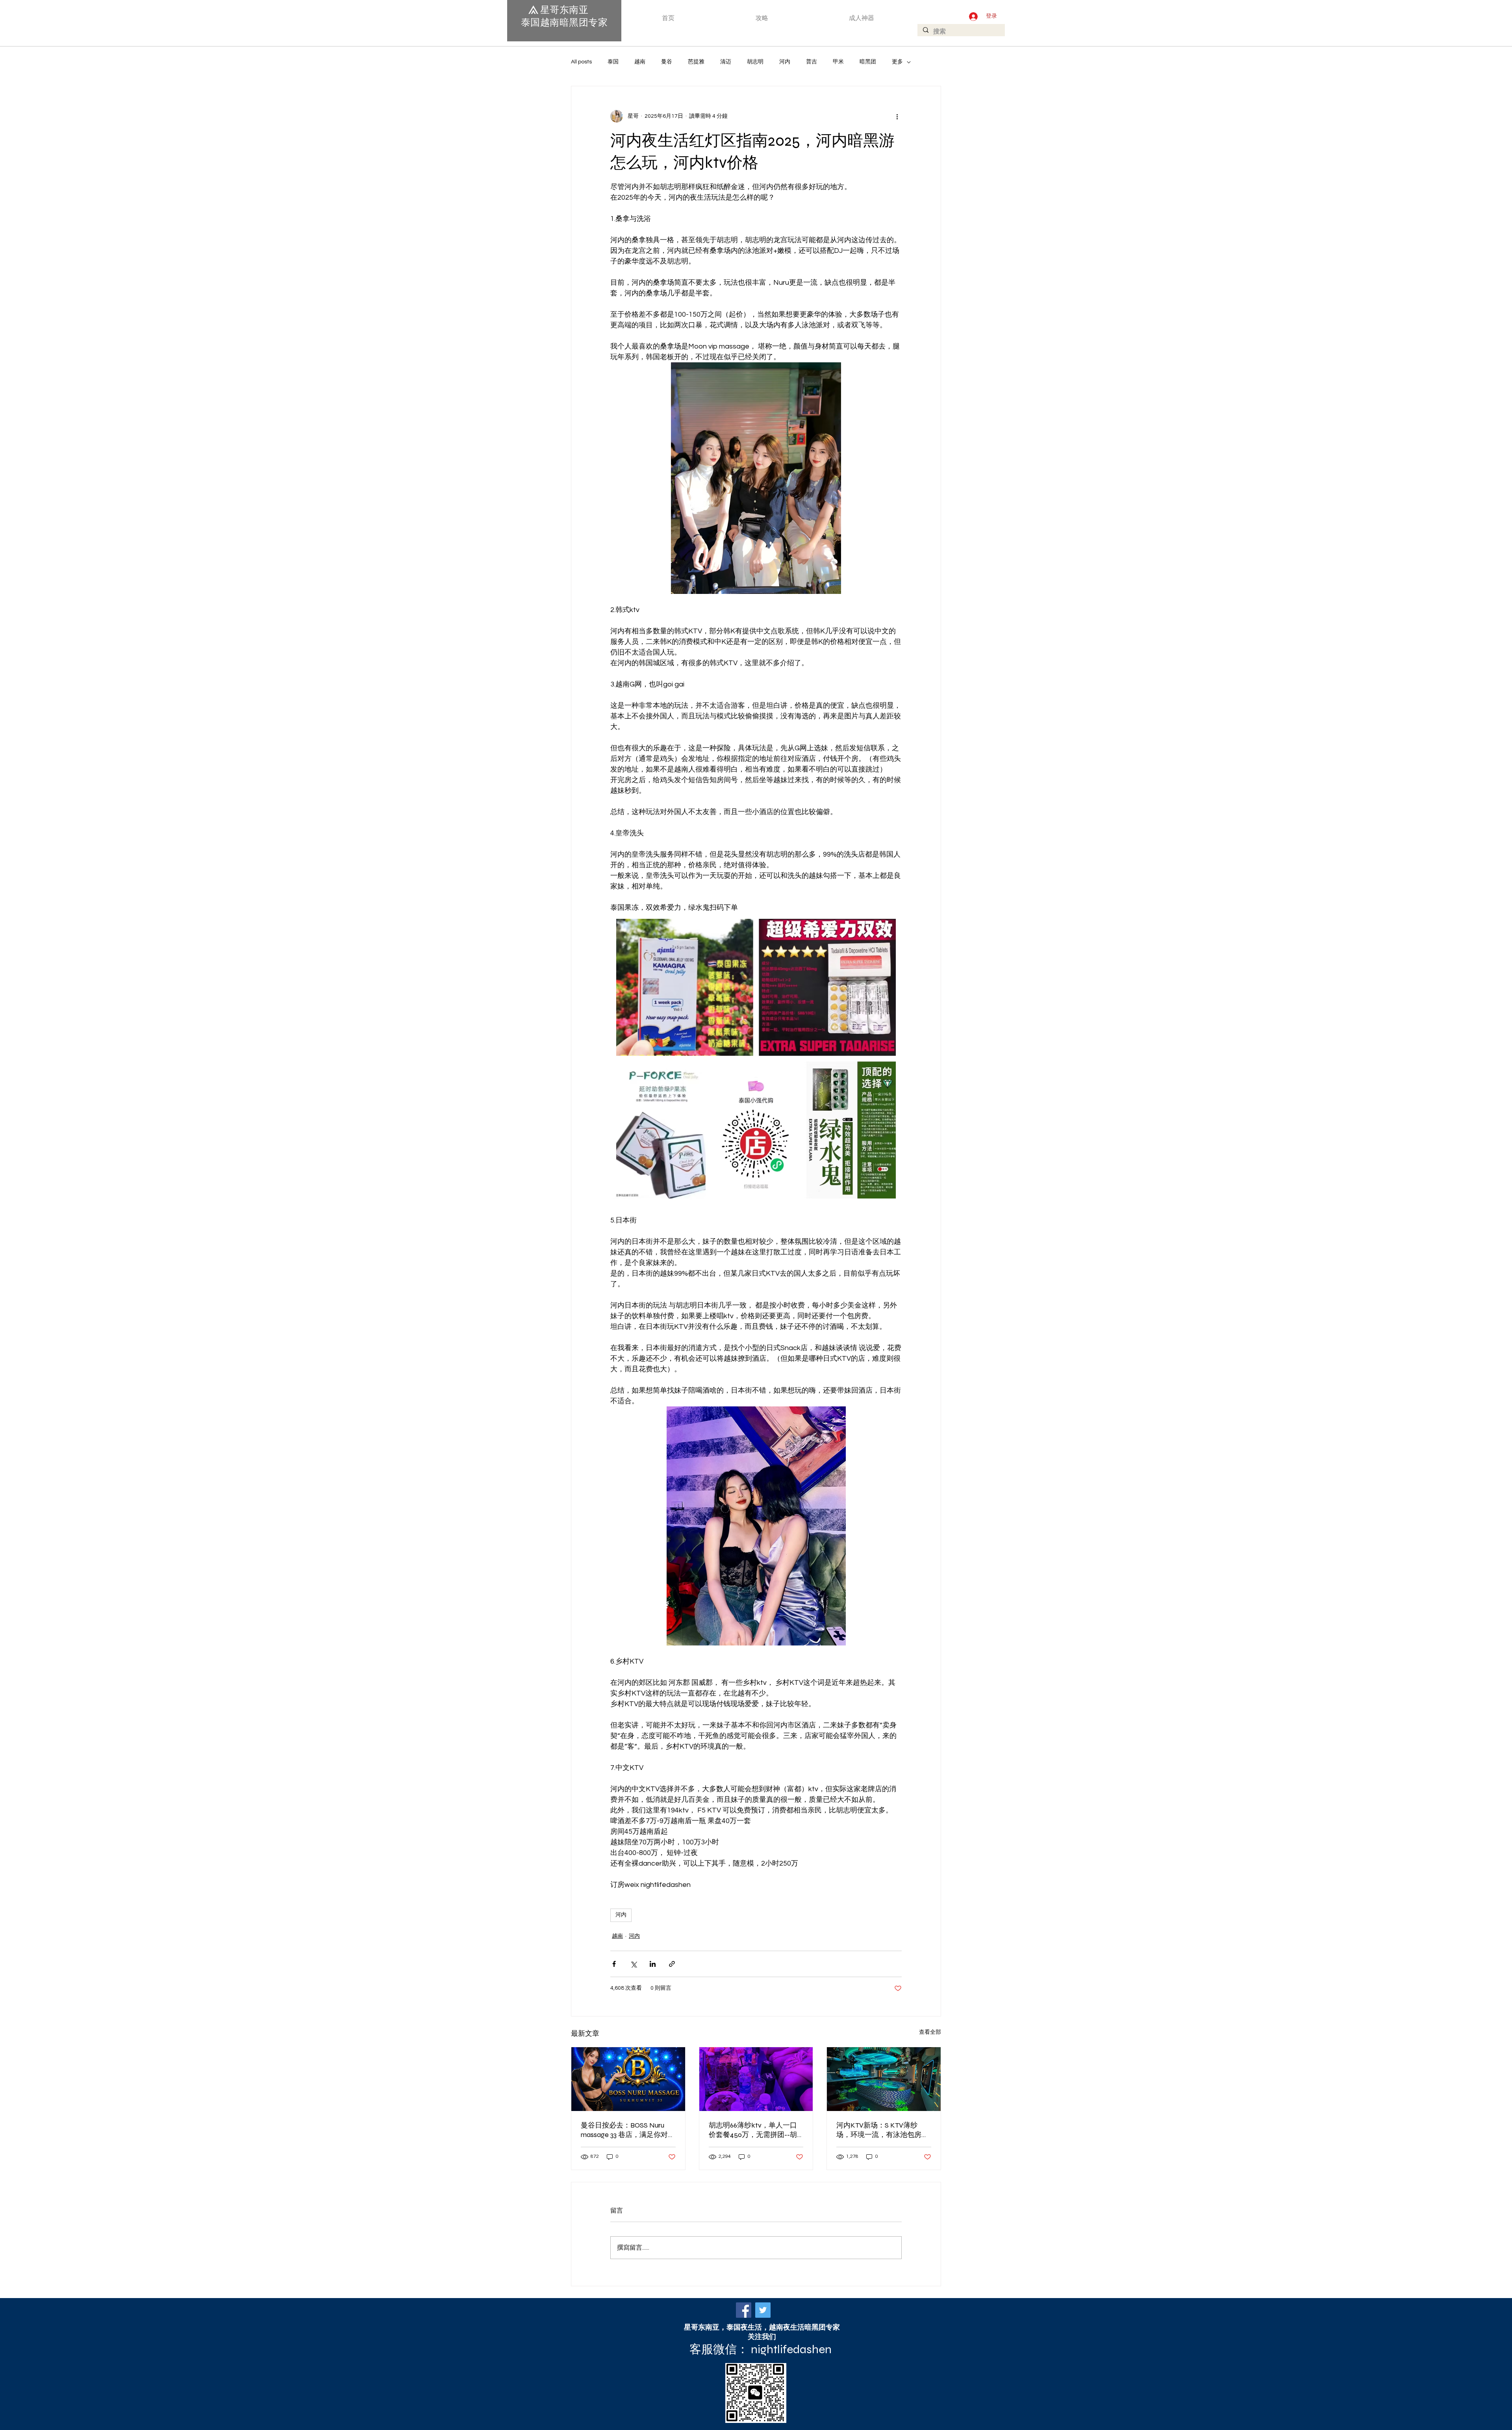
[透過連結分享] (672, 1964)
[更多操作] (897, 116)
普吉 (812, 62)
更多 (897, 62)
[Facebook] (744, 2310)
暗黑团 (868, 62)
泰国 (613, 62)
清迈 (726, 62)
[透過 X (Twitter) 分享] (633, 1964)
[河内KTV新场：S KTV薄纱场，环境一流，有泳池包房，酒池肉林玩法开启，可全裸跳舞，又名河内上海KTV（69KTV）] (884, 2079)
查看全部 (930, 2032)
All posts (581, 62)
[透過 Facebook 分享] (614, 1964)
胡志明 (755, 62)
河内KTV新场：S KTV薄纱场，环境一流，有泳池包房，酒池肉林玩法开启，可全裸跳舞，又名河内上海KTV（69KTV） (882, 2130)
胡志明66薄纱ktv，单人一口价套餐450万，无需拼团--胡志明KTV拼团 (753, 2130)
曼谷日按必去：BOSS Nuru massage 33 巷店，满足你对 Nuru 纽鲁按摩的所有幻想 (624, 2130)
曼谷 (667, 62)
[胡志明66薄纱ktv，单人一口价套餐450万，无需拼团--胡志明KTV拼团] (756, 2079)
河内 (785, 62)
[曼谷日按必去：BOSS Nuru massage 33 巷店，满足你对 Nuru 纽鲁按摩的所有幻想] (628, 2079)
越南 (640, 62)
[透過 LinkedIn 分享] (653, 1964)
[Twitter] (763, 2310)
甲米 (838, 62)
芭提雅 (696, 62)
